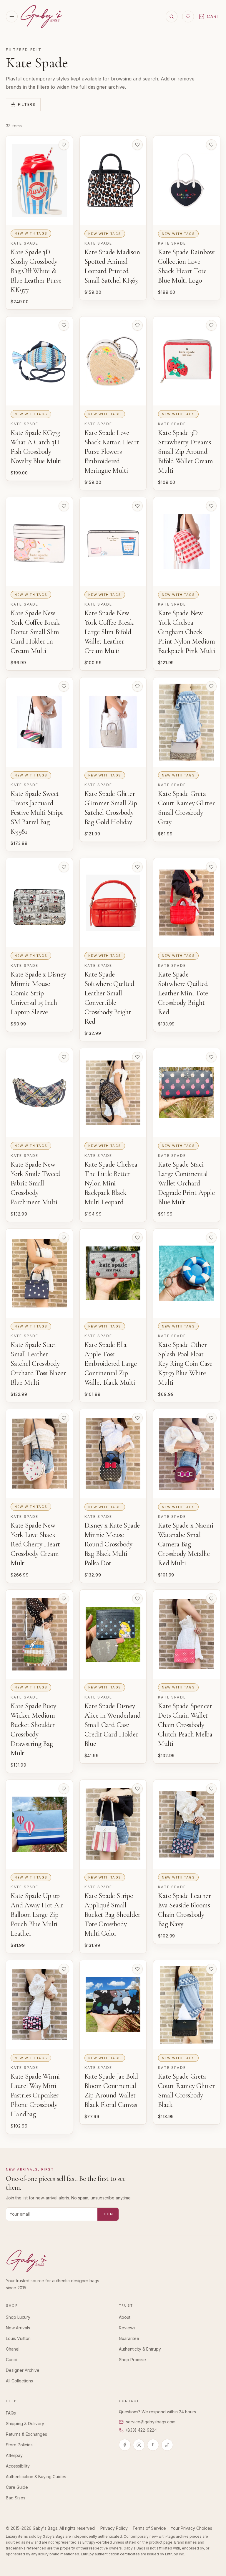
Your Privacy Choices (191, 2528)
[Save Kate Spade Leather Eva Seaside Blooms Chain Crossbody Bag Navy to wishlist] (211, 1789)
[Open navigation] (12, 17)
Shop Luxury (18, 2317)
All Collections (19, 2381)
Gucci (11, 2360)
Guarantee (129, 2338)
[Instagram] (139, 2445)
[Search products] (172, 17)
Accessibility (18, 2466)
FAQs (11, 2413)
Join (108, 2214)
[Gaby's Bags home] (41, 17)
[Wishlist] (188, 17)
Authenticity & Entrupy (140, 2349)
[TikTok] (167, 2445)
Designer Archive (23, 2370)
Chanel (13, 2349)
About (125, 2317)
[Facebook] (125, 2445)
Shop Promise (132, 2360)
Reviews (127, 2328)
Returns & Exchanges (26, 2434)
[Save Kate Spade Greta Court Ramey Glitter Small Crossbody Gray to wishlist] (211, 686)
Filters (27, 104)
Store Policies (19, 2445)
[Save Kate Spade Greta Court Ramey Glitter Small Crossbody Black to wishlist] (211, 1969)
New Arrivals (18, 2328)
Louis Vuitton (18, 2338)
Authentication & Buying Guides (36, 2477)
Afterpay (14, 2455)
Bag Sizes (16, 2498)
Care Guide (17, 2487)
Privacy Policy (114, 2528)
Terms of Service (149, 2528)
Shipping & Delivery (25, 2424)
